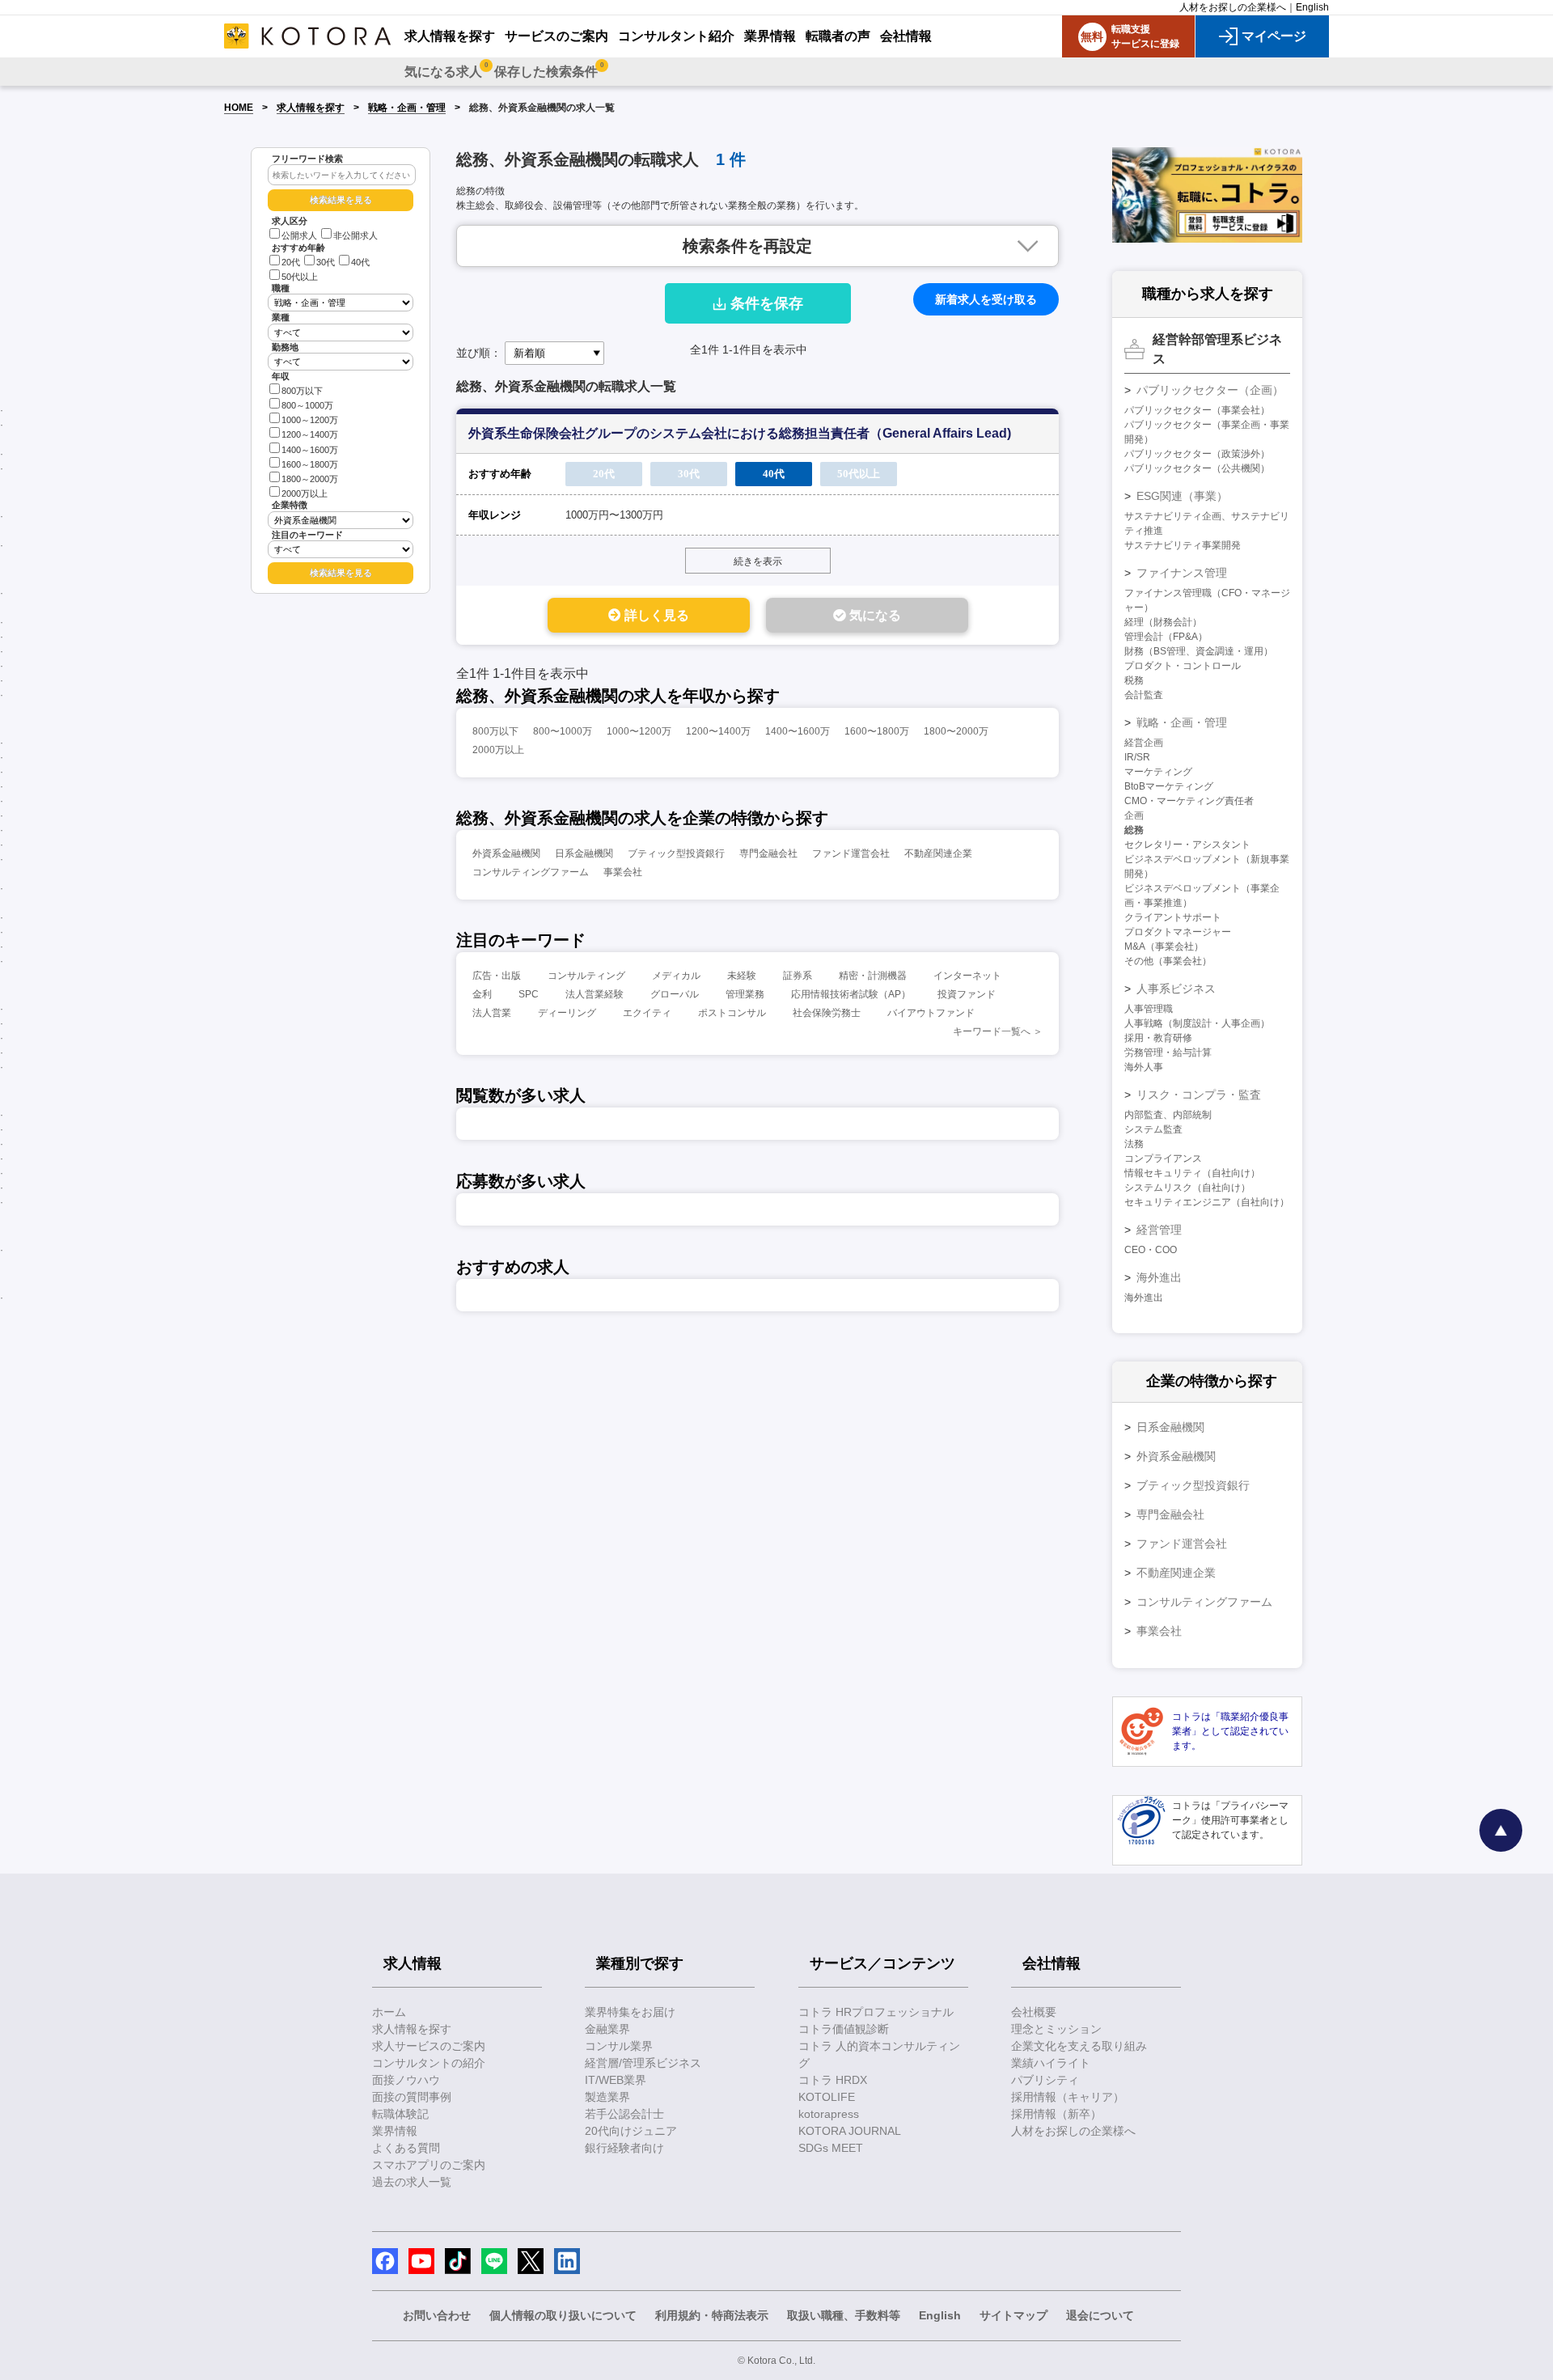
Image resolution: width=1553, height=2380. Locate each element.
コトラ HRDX (833, 2080)
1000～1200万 (310, 420)
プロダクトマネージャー (1178, 932)
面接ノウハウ (406, 2080)
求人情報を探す (311, 108)
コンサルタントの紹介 (429, 2063)
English (1312, 7)
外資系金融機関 (506, 853)
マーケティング (1158, 772)
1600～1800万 (310, 464)
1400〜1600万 (798, 731)
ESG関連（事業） (1182, 496)
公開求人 (299, 235)
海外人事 (1144, 1067)
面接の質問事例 (412, 2097)
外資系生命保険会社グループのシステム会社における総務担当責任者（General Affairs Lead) (740, 433)
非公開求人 (355, 235)
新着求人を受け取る (986, 299)
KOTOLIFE (827, 2097)
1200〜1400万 (718, 731)
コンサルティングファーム (531, 872)
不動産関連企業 (938, 853)
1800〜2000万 (956, 731)
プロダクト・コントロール (1183, 666)
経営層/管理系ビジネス (643, 2063)
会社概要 (1034, 2012)
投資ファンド (967, 994)
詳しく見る (655, 615)
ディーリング (567, 1013)
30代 (326, 262)
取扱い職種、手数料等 (844, 2315)
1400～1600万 (310, 450)
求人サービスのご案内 (429, 2046)
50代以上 (300, 277)
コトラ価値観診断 (844, 2029)
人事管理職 (1149, 1009)
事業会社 (623, 872)
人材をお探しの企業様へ (1233, 7)
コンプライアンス (1163, 1158)
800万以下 (302, 391)
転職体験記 (400, 2114)
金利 (482, 994)
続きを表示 (758, 561)
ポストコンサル (732, 1013)
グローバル (675, 994)
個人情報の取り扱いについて (563, 2315)
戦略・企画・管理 (407, 108)
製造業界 (607, 2097)
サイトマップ (1013, 2315)
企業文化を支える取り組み (1079, 2046)
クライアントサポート (1173, 917)
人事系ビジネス (1176, 989)
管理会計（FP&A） (1166, 637)
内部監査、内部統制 (1168, 1115)
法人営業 (492, 1013)
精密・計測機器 (873, 976)
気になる (874, 615)
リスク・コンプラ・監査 (1199, 1095)
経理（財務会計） (1163, 622)
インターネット (967, 976)
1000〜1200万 (639, 731)
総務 (1134, 830)
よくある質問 (406, 2148)
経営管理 (1159, 1230)
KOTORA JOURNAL (850, 2131)
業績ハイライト (1051, 2063)
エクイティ (647, 1013)
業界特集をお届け (630, 2012)
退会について (1100, 2315)
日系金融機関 (584, 853)
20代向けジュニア (631, 2131)
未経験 (742, 976)
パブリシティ (1045, 2080)
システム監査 (1153, 1129)
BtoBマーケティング (1169, 786)
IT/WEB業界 (616, 2080)
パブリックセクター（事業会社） (1197, 410)
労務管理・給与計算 (1168, 1052)
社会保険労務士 (827, 1013)
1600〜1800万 (877, 731)
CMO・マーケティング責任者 (1189, 801)
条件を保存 (767, 303)
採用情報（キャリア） (1068, 2097)
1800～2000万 (310, 479)
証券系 (798, 976)
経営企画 (1144, 743)
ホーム (389, 2012)
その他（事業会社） (1168, 961)
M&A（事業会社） (1164, 946)
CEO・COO (1151, 1250)
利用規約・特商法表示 (712, 2315)
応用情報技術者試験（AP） (851, 994)
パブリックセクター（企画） (1210, 390)
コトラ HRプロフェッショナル (876, 2012)
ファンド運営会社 (851, 853)
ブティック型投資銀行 (676, 853)
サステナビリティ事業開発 (1183, 545)
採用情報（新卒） (1056, 2114)
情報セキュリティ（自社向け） (1192, 1173)
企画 (1134, 815)
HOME (239, 108)
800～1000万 (307, 405)
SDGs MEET (831, 2148)
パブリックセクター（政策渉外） (1197, 454)
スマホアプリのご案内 (429, 2165)
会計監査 (1144, 695)
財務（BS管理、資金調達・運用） (1199, 651)
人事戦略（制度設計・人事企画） (1197, 1023)
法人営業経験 (595, 994)
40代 (360, 262)
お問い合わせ (437, 2315)
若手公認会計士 (624, 2114)
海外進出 (1159, 1277)
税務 (1134, 680)
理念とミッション (1056, 2029)
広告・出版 (497, 976)
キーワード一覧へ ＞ (998, 1031)
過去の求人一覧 (412, 2182)
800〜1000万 (563, 731)
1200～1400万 (310, 434)
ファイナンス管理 (1182, 573)
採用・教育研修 (1158, 1038)
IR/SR (1137, 757)
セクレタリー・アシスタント (1187, 845)
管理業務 (745, 994)
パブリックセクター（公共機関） (1197, 468)
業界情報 (395, 2131)
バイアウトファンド (931, 1013)
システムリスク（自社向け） (1187, 1188)
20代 (291, 262)
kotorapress (829, 2114)
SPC (529, 994)
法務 (1134, 1144)
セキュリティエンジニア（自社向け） (1207, 1202)
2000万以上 (305, 493)
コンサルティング (586, 976)
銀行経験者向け (624, 2148)
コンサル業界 (619, 2046)
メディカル (676, 976)
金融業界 (607, 2029)
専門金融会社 (768, 853)
